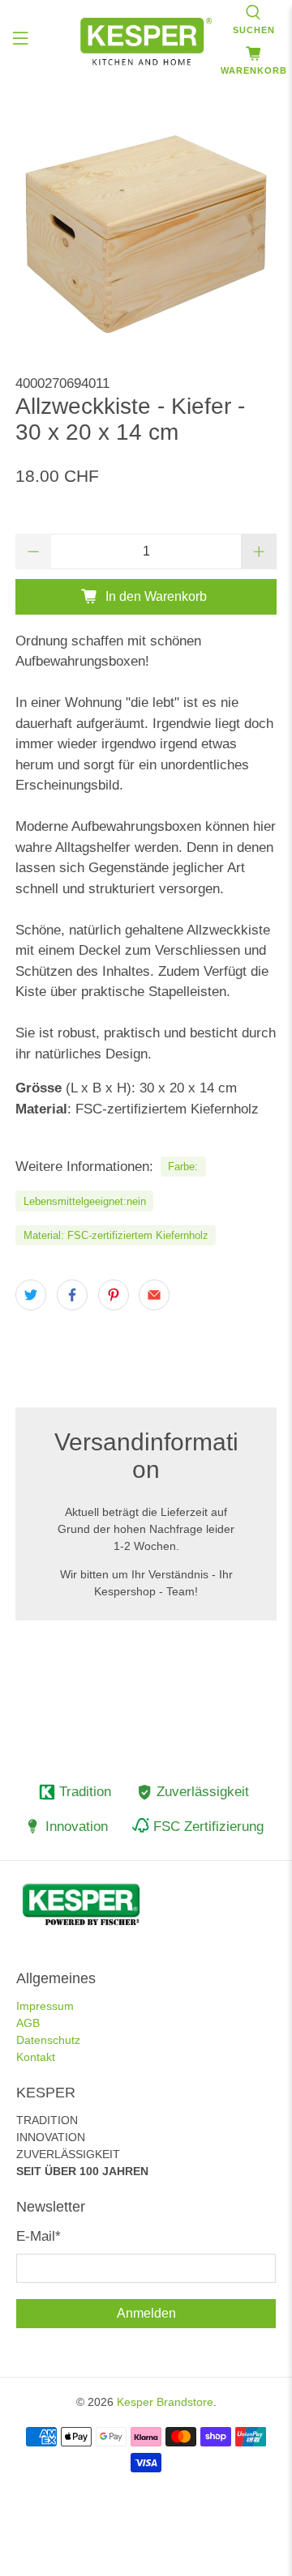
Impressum (45, 2006)
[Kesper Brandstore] (146, 41)
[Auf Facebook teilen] (72, 1295)
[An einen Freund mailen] (154, 1295)
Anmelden (146, 2313)
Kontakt (36, 2057)
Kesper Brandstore (165, 2402)
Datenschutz (48, 2040)
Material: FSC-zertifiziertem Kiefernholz (116, 1235)
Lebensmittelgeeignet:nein (85, 1201)
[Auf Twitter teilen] (31, 1295)
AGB (28, 2023)
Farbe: (183, 1167)
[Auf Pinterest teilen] (114, 1295)
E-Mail (39, 2236)
